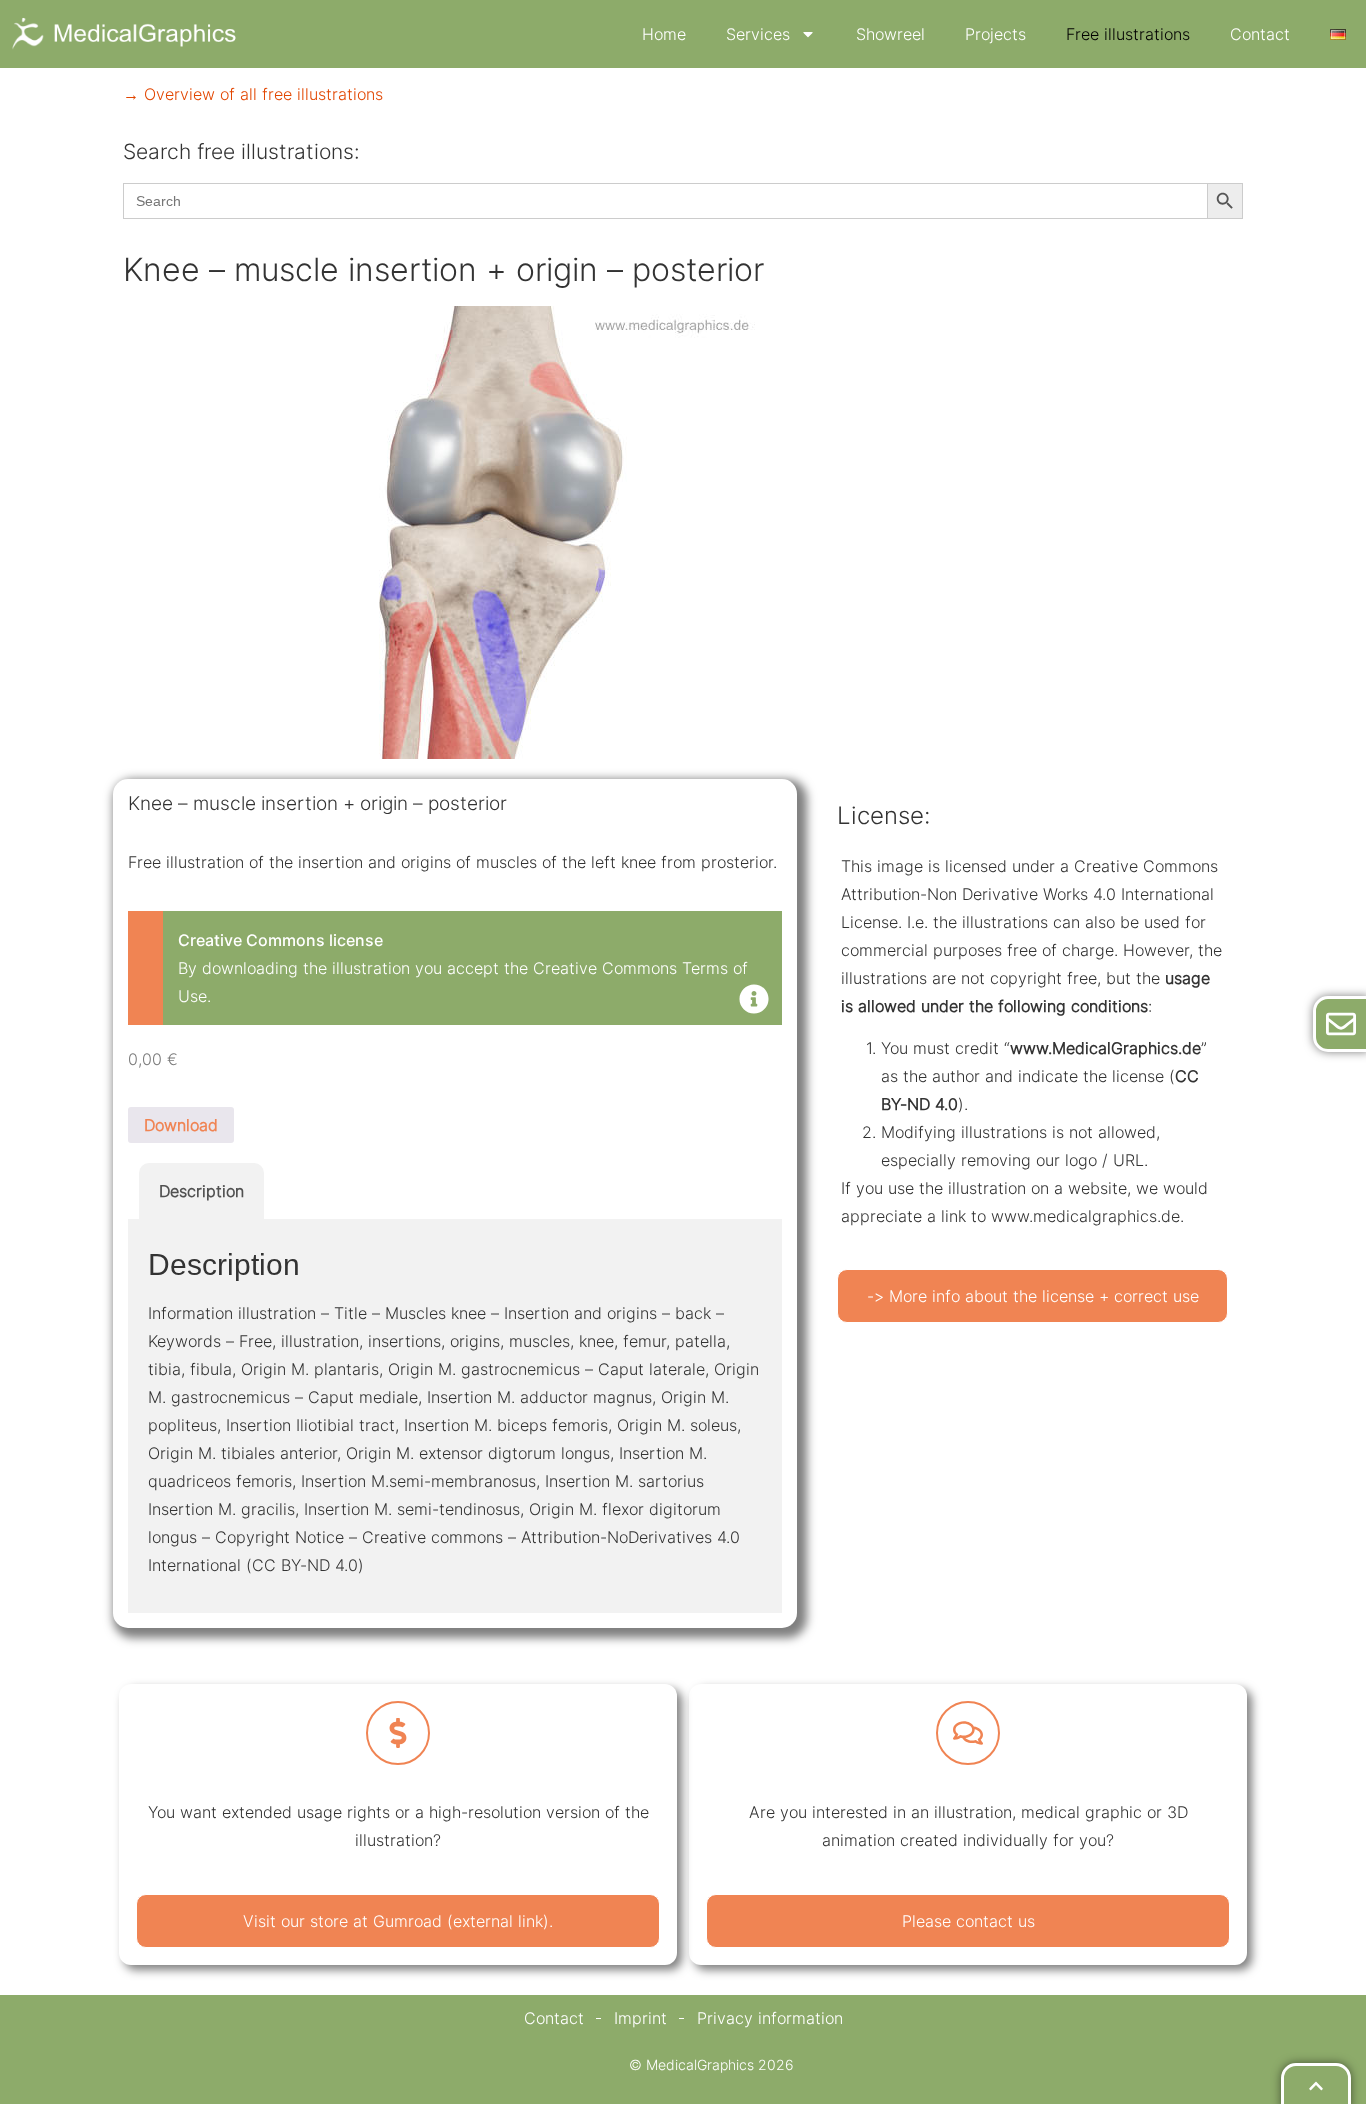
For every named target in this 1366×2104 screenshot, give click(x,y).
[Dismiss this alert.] (754, 1001)
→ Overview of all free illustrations (253, 94)
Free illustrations (1128, 34)
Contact (1260, 34)
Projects (995, 34)
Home (664, 34)
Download (181, 1125)
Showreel (890, 34)
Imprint (640, 2018)
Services (758, 34)
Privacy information (770, 2018)
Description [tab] (201, 1191)
